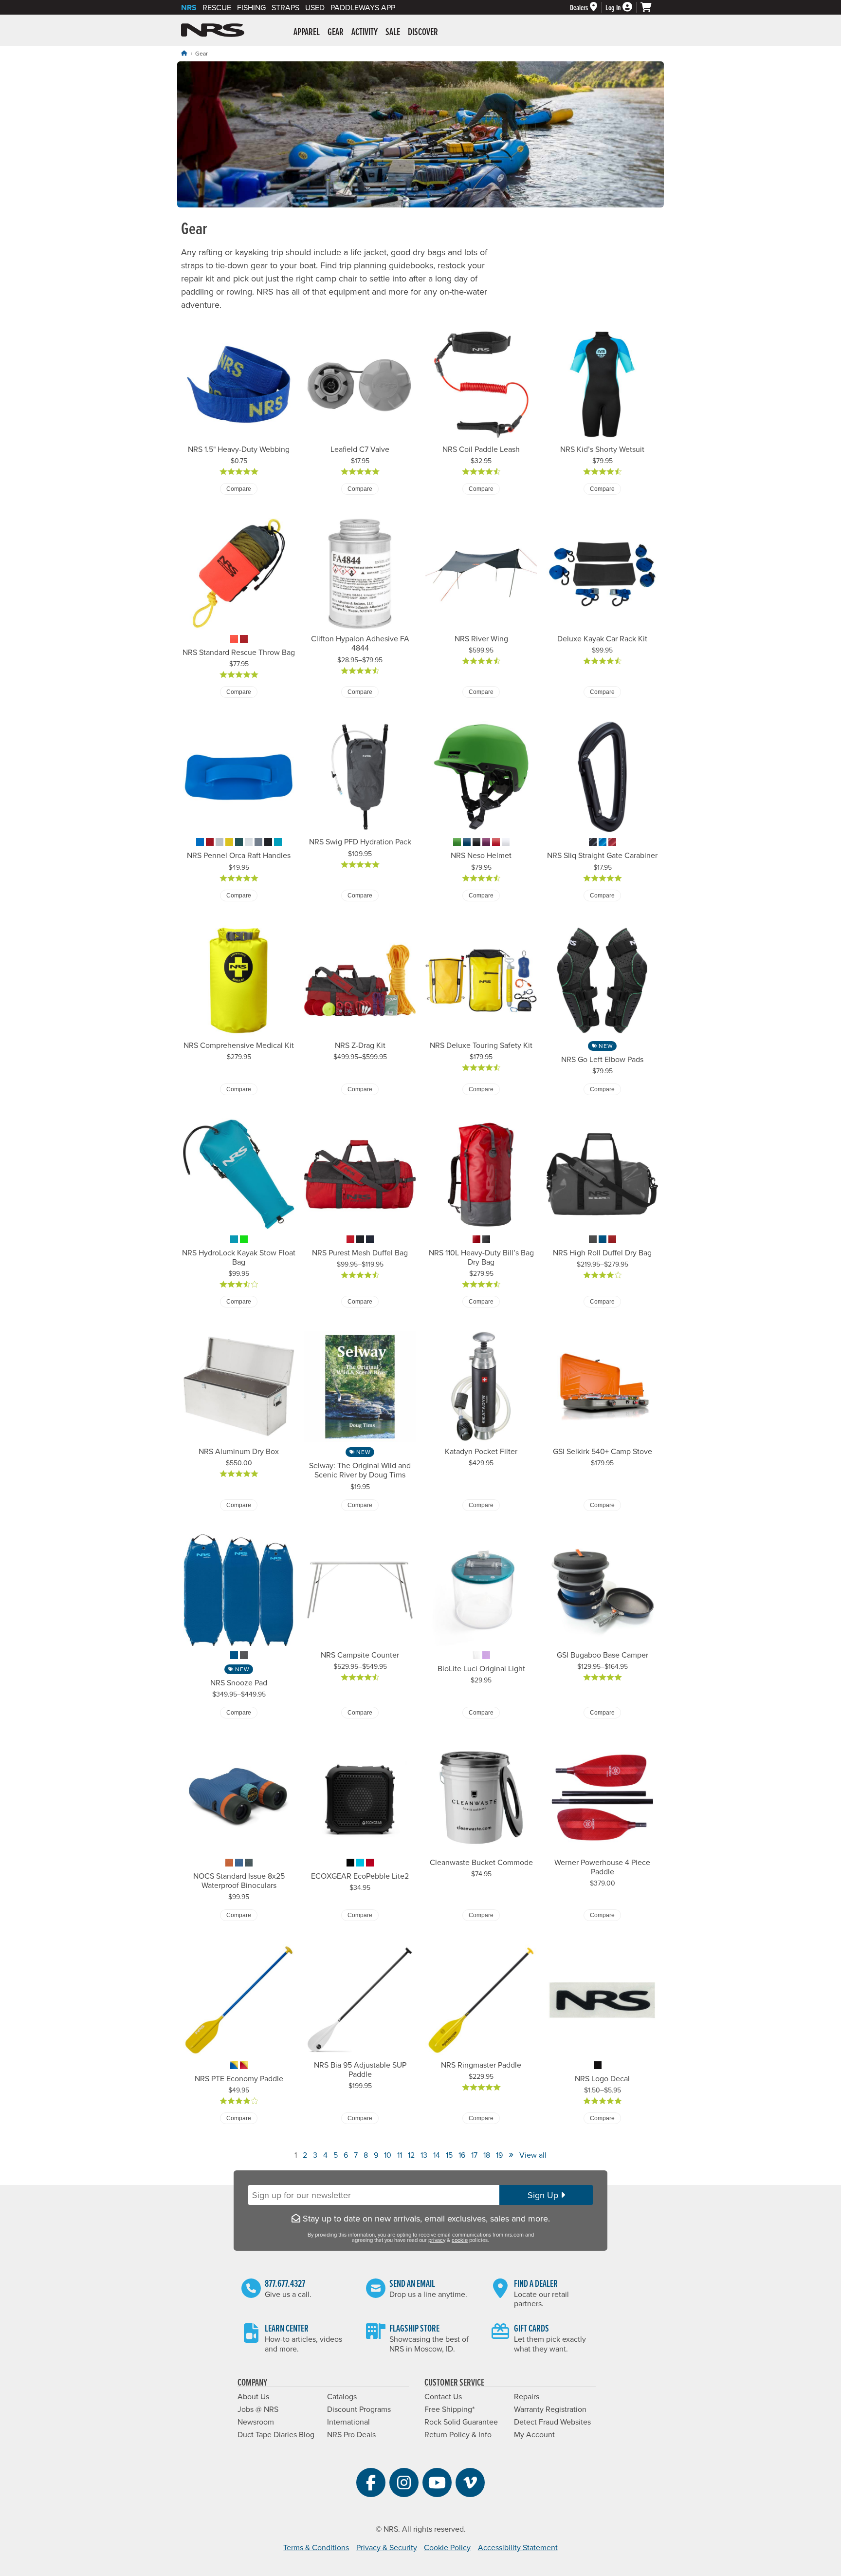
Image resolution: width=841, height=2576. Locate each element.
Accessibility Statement (518, 2547)
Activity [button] (365, 32)
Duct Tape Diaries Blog (276, 2434)
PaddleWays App (363, 7)
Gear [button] (336, 32)
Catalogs (342, 2396)
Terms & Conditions (316, 2547)
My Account (534, 2434)
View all (533, 2155)
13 (424, 2155)
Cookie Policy (447, 2547)
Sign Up (544, 2195)
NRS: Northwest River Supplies (213, 30)
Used (315, 7)
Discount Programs (359, 2409)
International (348, 2422)
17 (474, 2155)
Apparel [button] (307, 32)
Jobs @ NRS (258, 2409)
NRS (189, 8)
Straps (285, 7)
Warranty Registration (550, 2409)
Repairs (527, 2396)
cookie (460, 2240)
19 (499, 2155)
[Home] (184, 53)
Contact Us (443, 2396)
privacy (437, 2240)
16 (462, 2155)
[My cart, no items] (650, 7)
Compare (239, 489)
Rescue (217, 7)
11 (400, 2155)
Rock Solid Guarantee (461, 2422)
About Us (253, 2396)
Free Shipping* (449, 2409)
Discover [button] (423, 32)
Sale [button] (393, 32)
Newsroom (256, 2422)
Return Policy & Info (458, 2434)
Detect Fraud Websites (552, 2422)
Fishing (251, 7)
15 (449, 2155)
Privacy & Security (387, 2547)
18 (487, 2155)
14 (437, 2155)
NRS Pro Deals (351, 2434)
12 (411, 2155)
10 (388, 2155)
